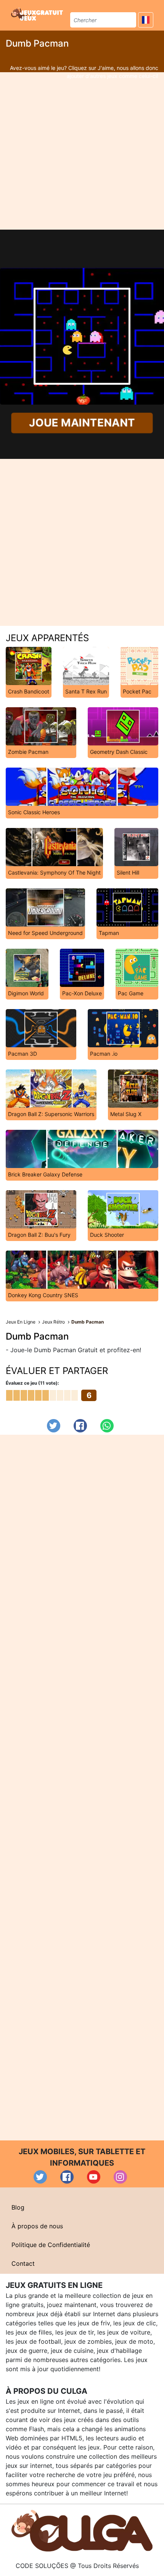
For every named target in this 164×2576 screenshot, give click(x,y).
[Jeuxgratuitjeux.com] (38, 14)
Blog (18, 2207)
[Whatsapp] (107, 1426)
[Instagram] (120, 2177)
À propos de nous (37, 2226)
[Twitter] (54, 1426)
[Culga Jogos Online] (82, 2530)
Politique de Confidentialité (51, 2245)
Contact (23, 2263)
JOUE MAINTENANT (82, 423)
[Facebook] (80, 1426)
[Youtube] (94, 2177)
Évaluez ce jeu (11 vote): (32, 1383)
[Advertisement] (82, 151)
